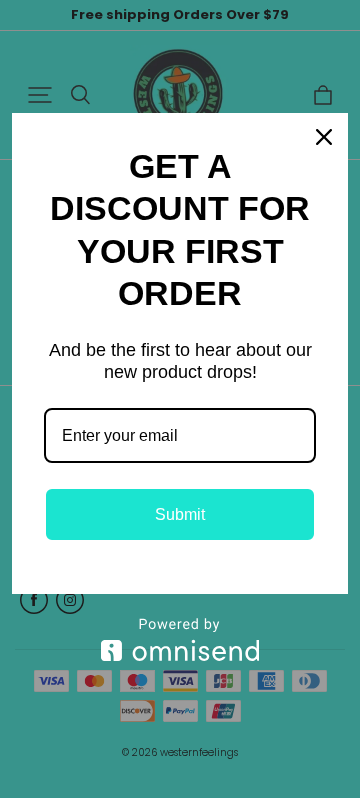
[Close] (324, 137)
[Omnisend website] (180, 639)
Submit (180, 514)
